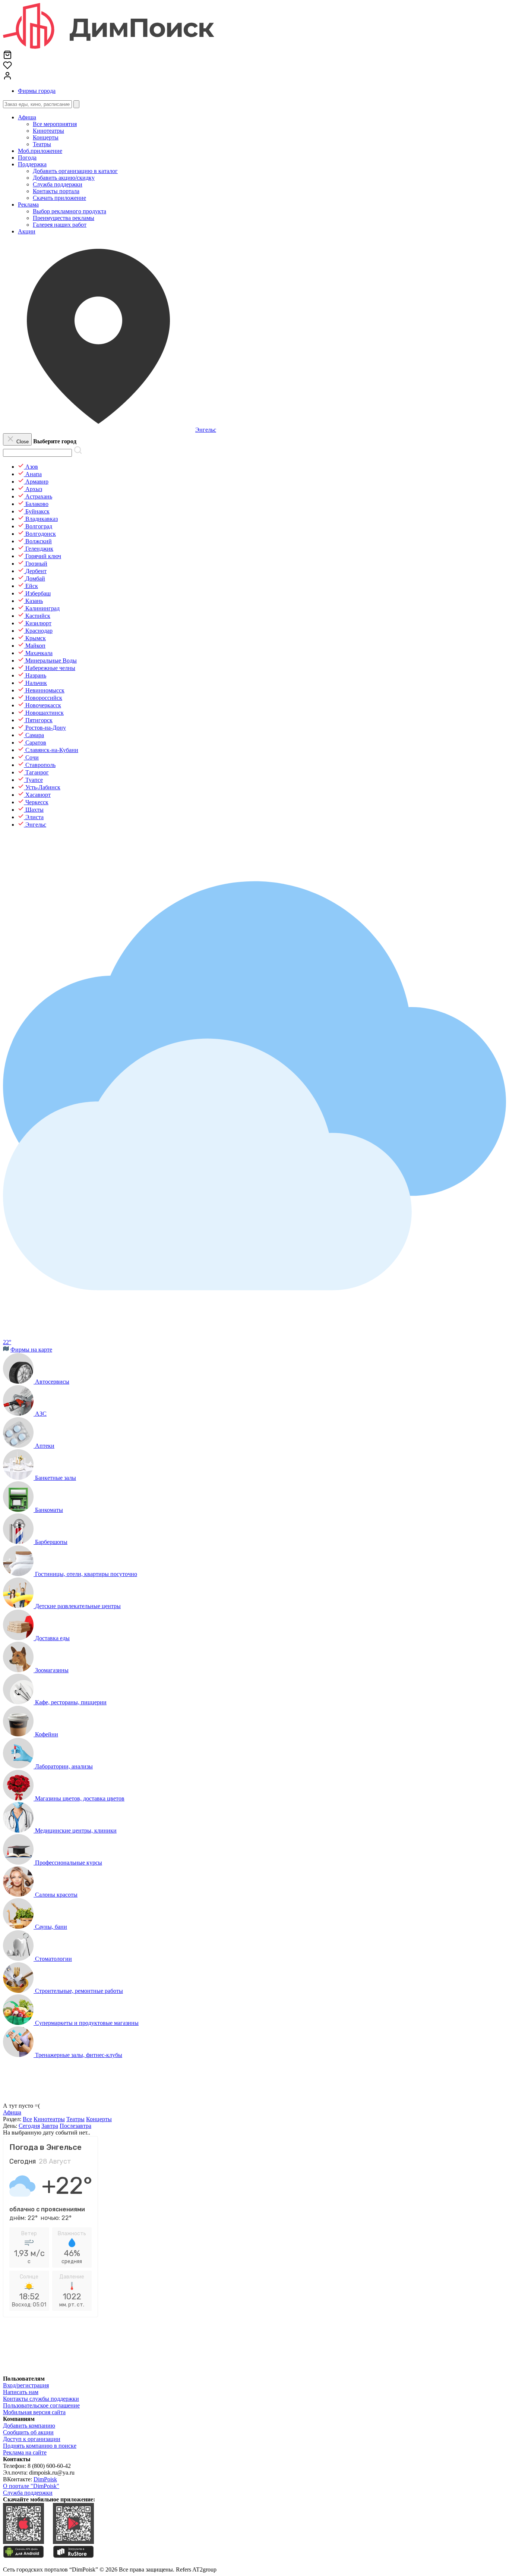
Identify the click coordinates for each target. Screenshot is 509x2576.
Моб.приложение (40, 151)
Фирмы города (37, 91)
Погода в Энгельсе (45, 2147)
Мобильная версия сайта (34, 2412)
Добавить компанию (29, 2426)
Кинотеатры (49, 2119)
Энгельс (206, 430)
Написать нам (21, 2392)
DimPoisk (45, 2479)
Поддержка (32, 164)
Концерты (99, 2119)
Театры (75, 2119)
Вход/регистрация (26, 2385)
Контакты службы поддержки (41, 2399)
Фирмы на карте (31, 1350)
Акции (27, 231)
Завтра (50, 2126)
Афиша (27, 117)
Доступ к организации (32, 2439)
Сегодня (29, 2126)
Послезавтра (75, 2126)
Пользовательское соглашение (41, 2405)
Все (27, 2119)
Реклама (28, 205)
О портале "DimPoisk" (31, 2486)
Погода (27, 158)
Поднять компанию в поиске (40, 2446)
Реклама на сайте (25, 2452)
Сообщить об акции (28, 2432)
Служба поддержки (28, 2493)
